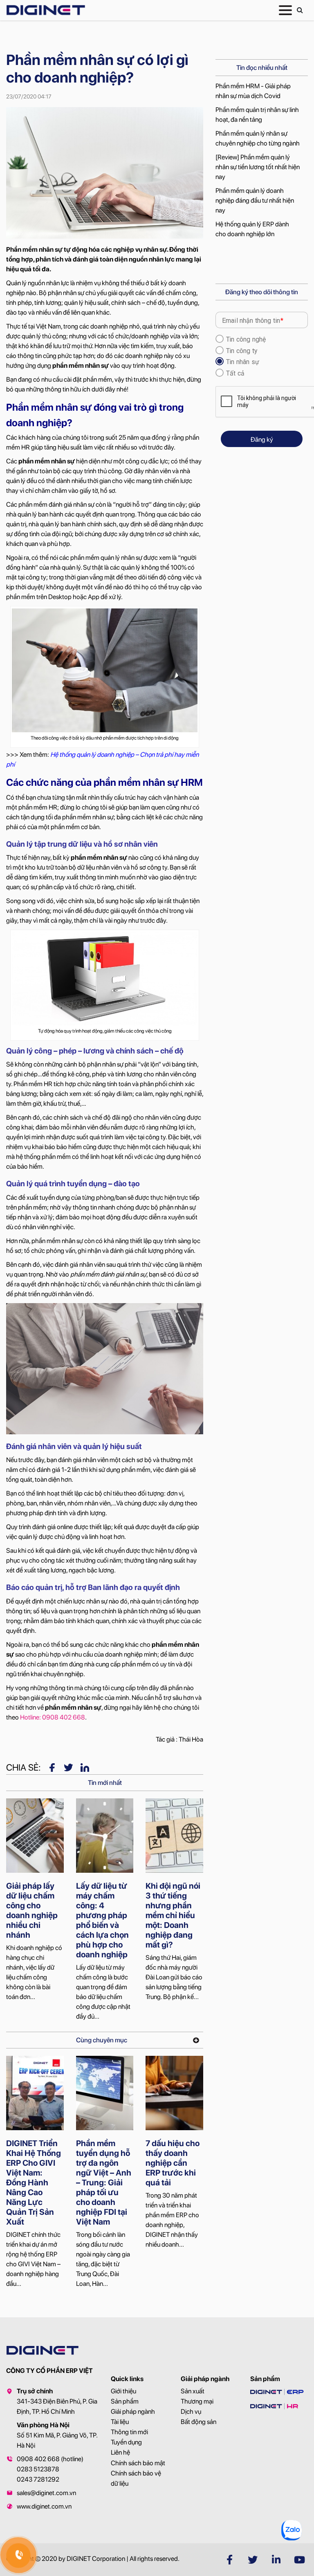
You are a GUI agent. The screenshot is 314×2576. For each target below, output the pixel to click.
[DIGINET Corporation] (46, 10)
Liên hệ (120, 2452)
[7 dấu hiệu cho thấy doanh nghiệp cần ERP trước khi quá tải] (174, 2093)
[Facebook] (52, 1767)
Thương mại (197, 2401)
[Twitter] (68, 1767)
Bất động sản (198, 2422)
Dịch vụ (191, 2412)
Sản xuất (193, 2391)
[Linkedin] (85, 1767)
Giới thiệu (123, 2391)
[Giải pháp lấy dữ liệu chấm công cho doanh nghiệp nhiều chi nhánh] (35, 1836)
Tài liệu (120, 2422)
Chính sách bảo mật (138, 2463)
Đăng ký (262, 439)
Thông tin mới (129, 2432)
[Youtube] (299, 2560)
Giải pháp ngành (133, 2412)
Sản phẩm (125, 2401)
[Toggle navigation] (285, 10)
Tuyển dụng (126, 2442)
